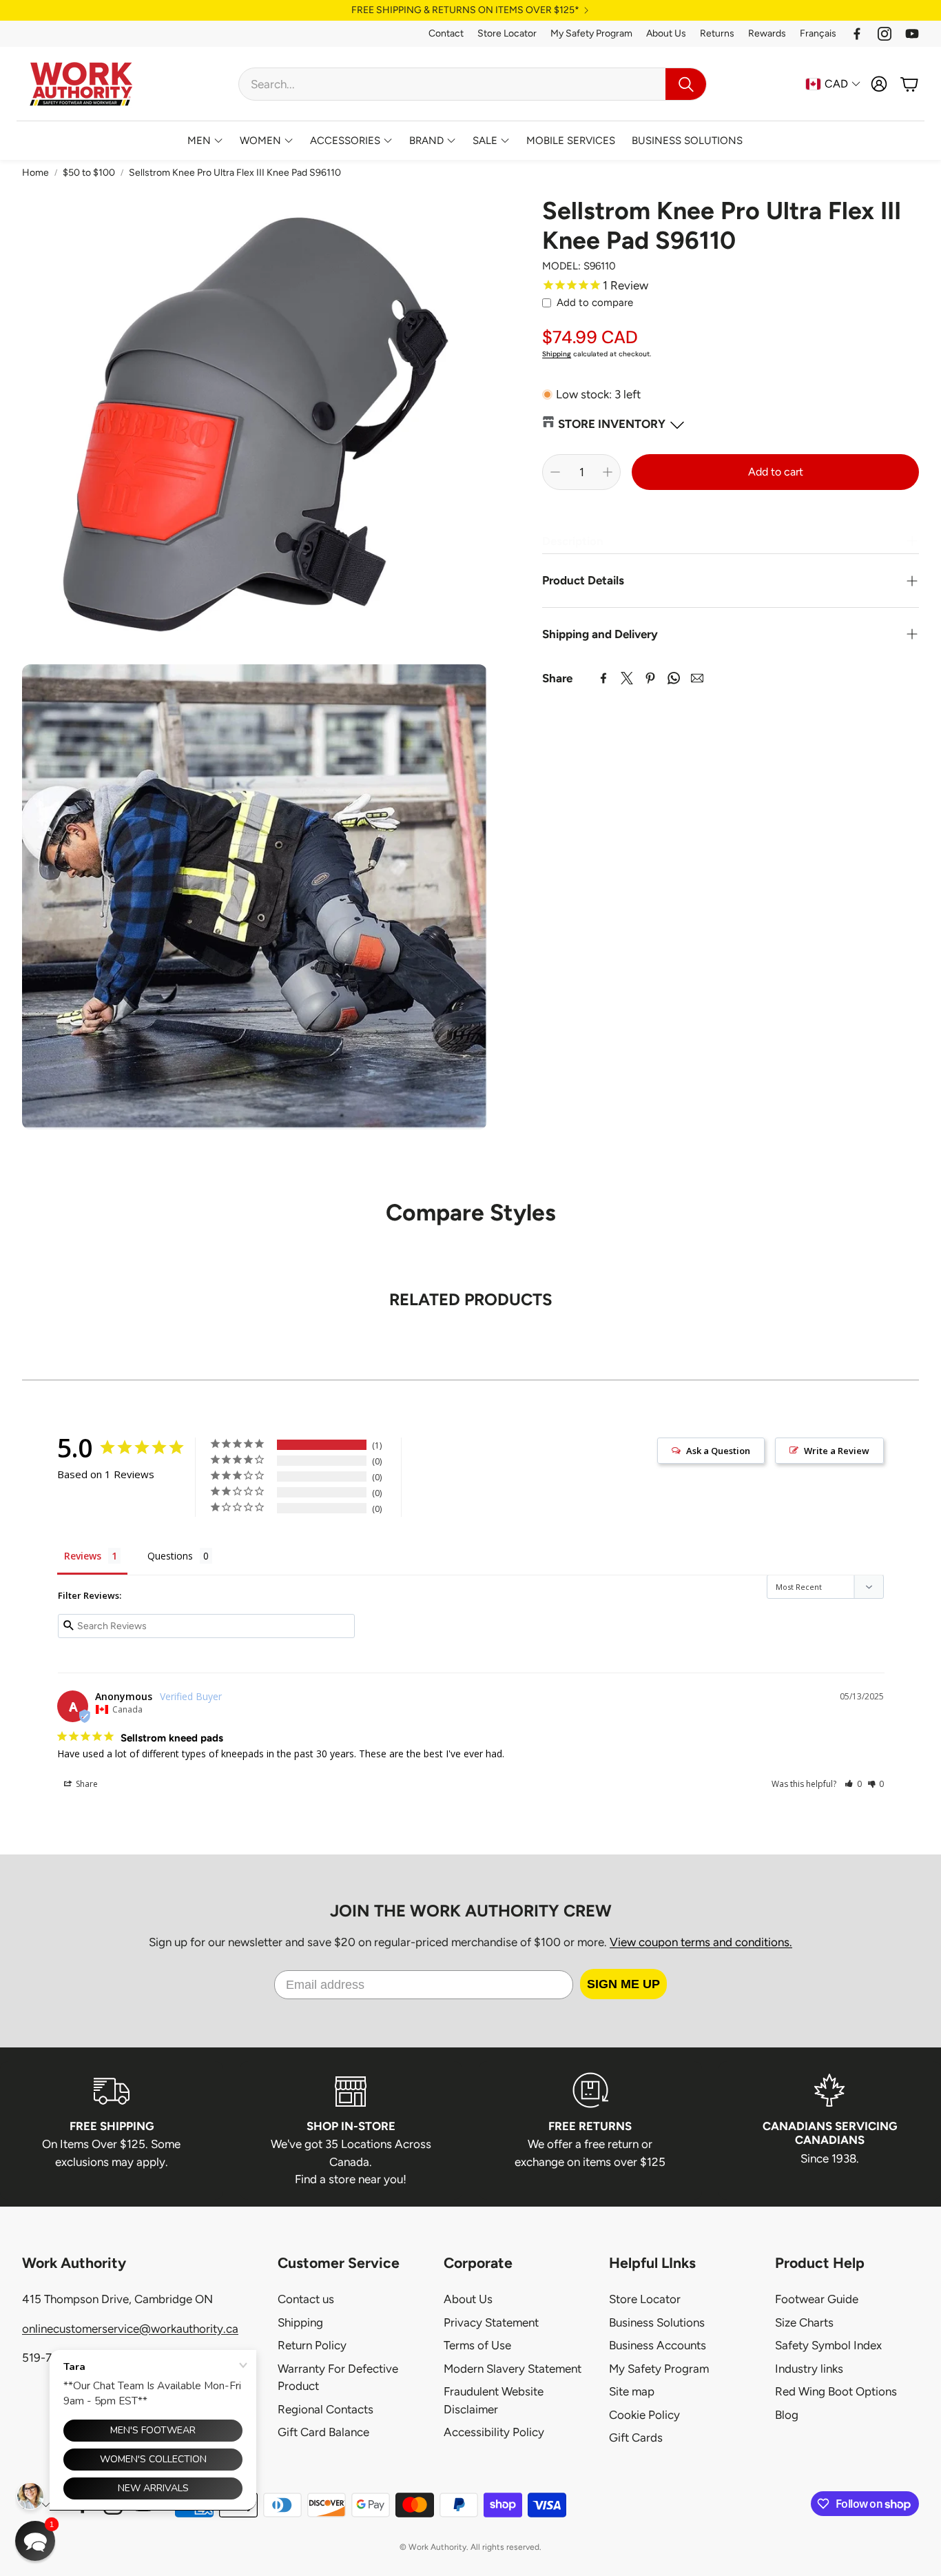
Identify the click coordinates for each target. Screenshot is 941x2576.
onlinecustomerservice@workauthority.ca (130, 2329)
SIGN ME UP (623, 1984)
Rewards (767, 33)
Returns (717, 33)
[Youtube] (912, 34)
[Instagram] (885, 34)
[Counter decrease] (555, 472)
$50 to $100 (89, 173)
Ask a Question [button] (718, 1451)
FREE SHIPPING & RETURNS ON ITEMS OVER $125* (465, 10)
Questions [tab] (170, 1556)
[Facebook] (857, 34)
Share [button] (86, 1784)
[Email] (697, 678)
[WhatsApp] (674, 678)
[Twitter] (627, 678)
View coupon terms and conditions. (701, 1942)
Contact (446, 33)
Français (818, 33)
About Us (666, 33)
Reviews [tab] (83, 1556)
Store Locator (507, 33)
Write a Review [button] (837, 1451)
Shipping (557, 354)
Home (35, 173)
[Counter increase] (608, 472)
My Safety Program (591, 33)
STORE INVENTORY (612, 424)
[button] (473, 84)
